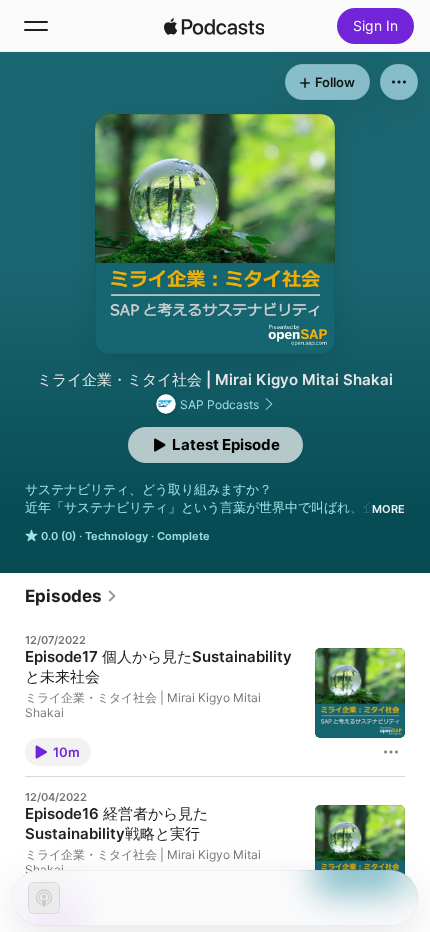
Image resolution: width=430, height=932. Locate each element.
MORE (388, 509)
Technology (116, 536)
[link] (71, 596)
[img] (214, 26)
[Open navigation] (36, 26)
